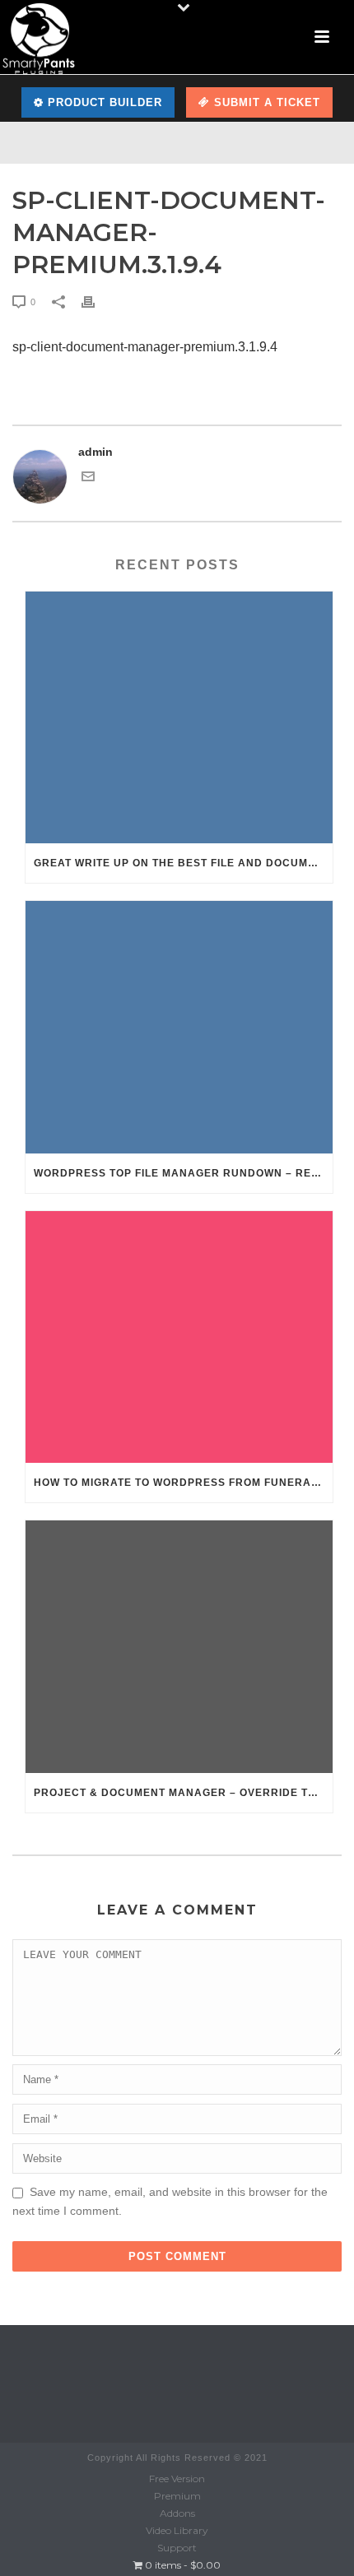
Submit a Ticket (265, 102)
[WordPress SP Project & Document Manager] (39, 37)
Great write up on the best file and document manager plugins (183, 863)
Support (177, 2548)
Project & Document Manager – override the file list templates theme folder (183, 1793)
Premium (177, 2496)
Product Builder (103, 102)
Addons (177, 2513)
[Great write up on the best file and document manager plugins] (179, 717)
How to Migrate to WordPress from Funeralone (183, 1483)
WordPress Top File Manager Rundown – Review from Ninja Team (183, 1173)
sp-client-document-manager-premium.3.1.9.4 (145, 347)
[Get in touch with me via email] (88, 479)
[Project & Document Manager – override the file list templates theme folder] (179, 1646)
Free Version (177, 2479)
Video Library (177, 2530)
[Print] (96, 302)
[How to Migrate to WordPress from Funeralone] (179, 1337)
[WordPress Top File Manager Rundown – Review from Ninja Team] (179, 1027)
